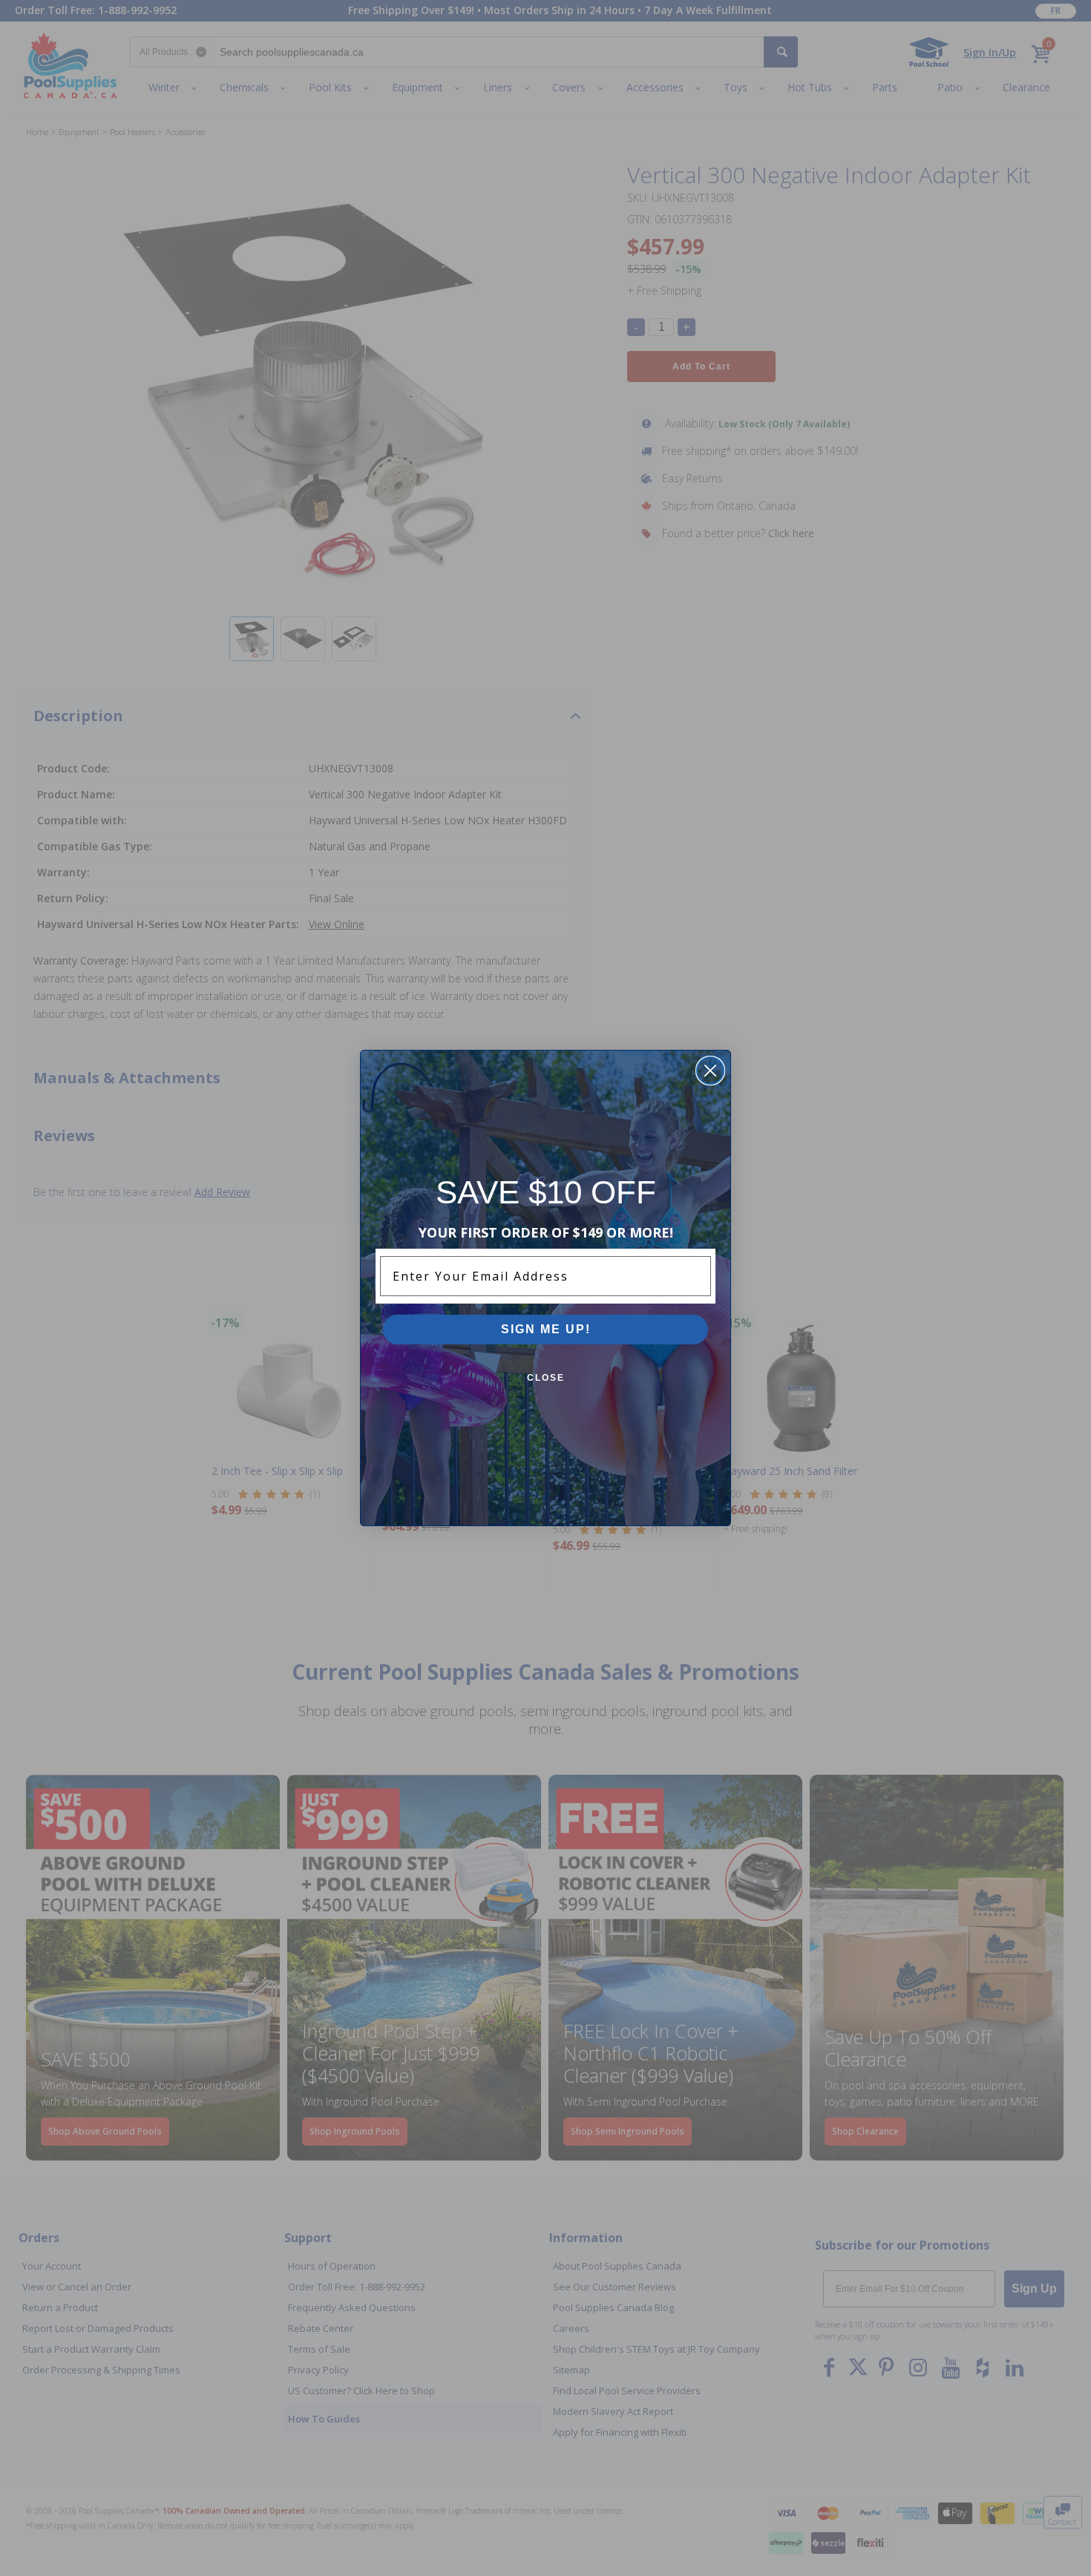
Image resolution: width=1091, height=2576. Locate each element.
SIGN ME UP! (546, 1329)
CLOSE (546, 1378)
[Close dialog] (710, 1071)
